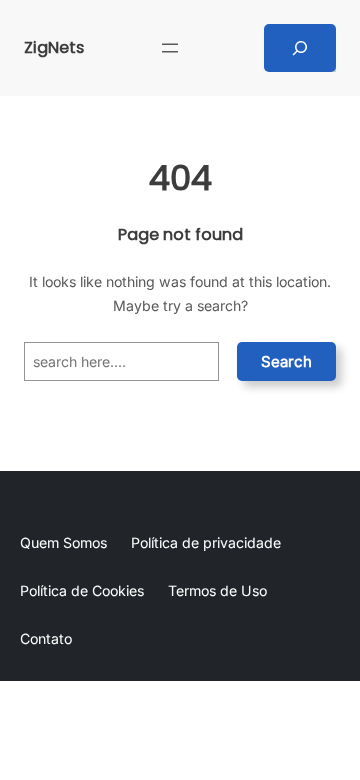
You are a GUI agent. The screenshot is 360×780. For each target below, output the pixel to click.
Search (286, 361)
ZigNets (54, 47)
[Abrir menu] (170, 48)
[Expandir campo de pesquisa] (300, 48)
